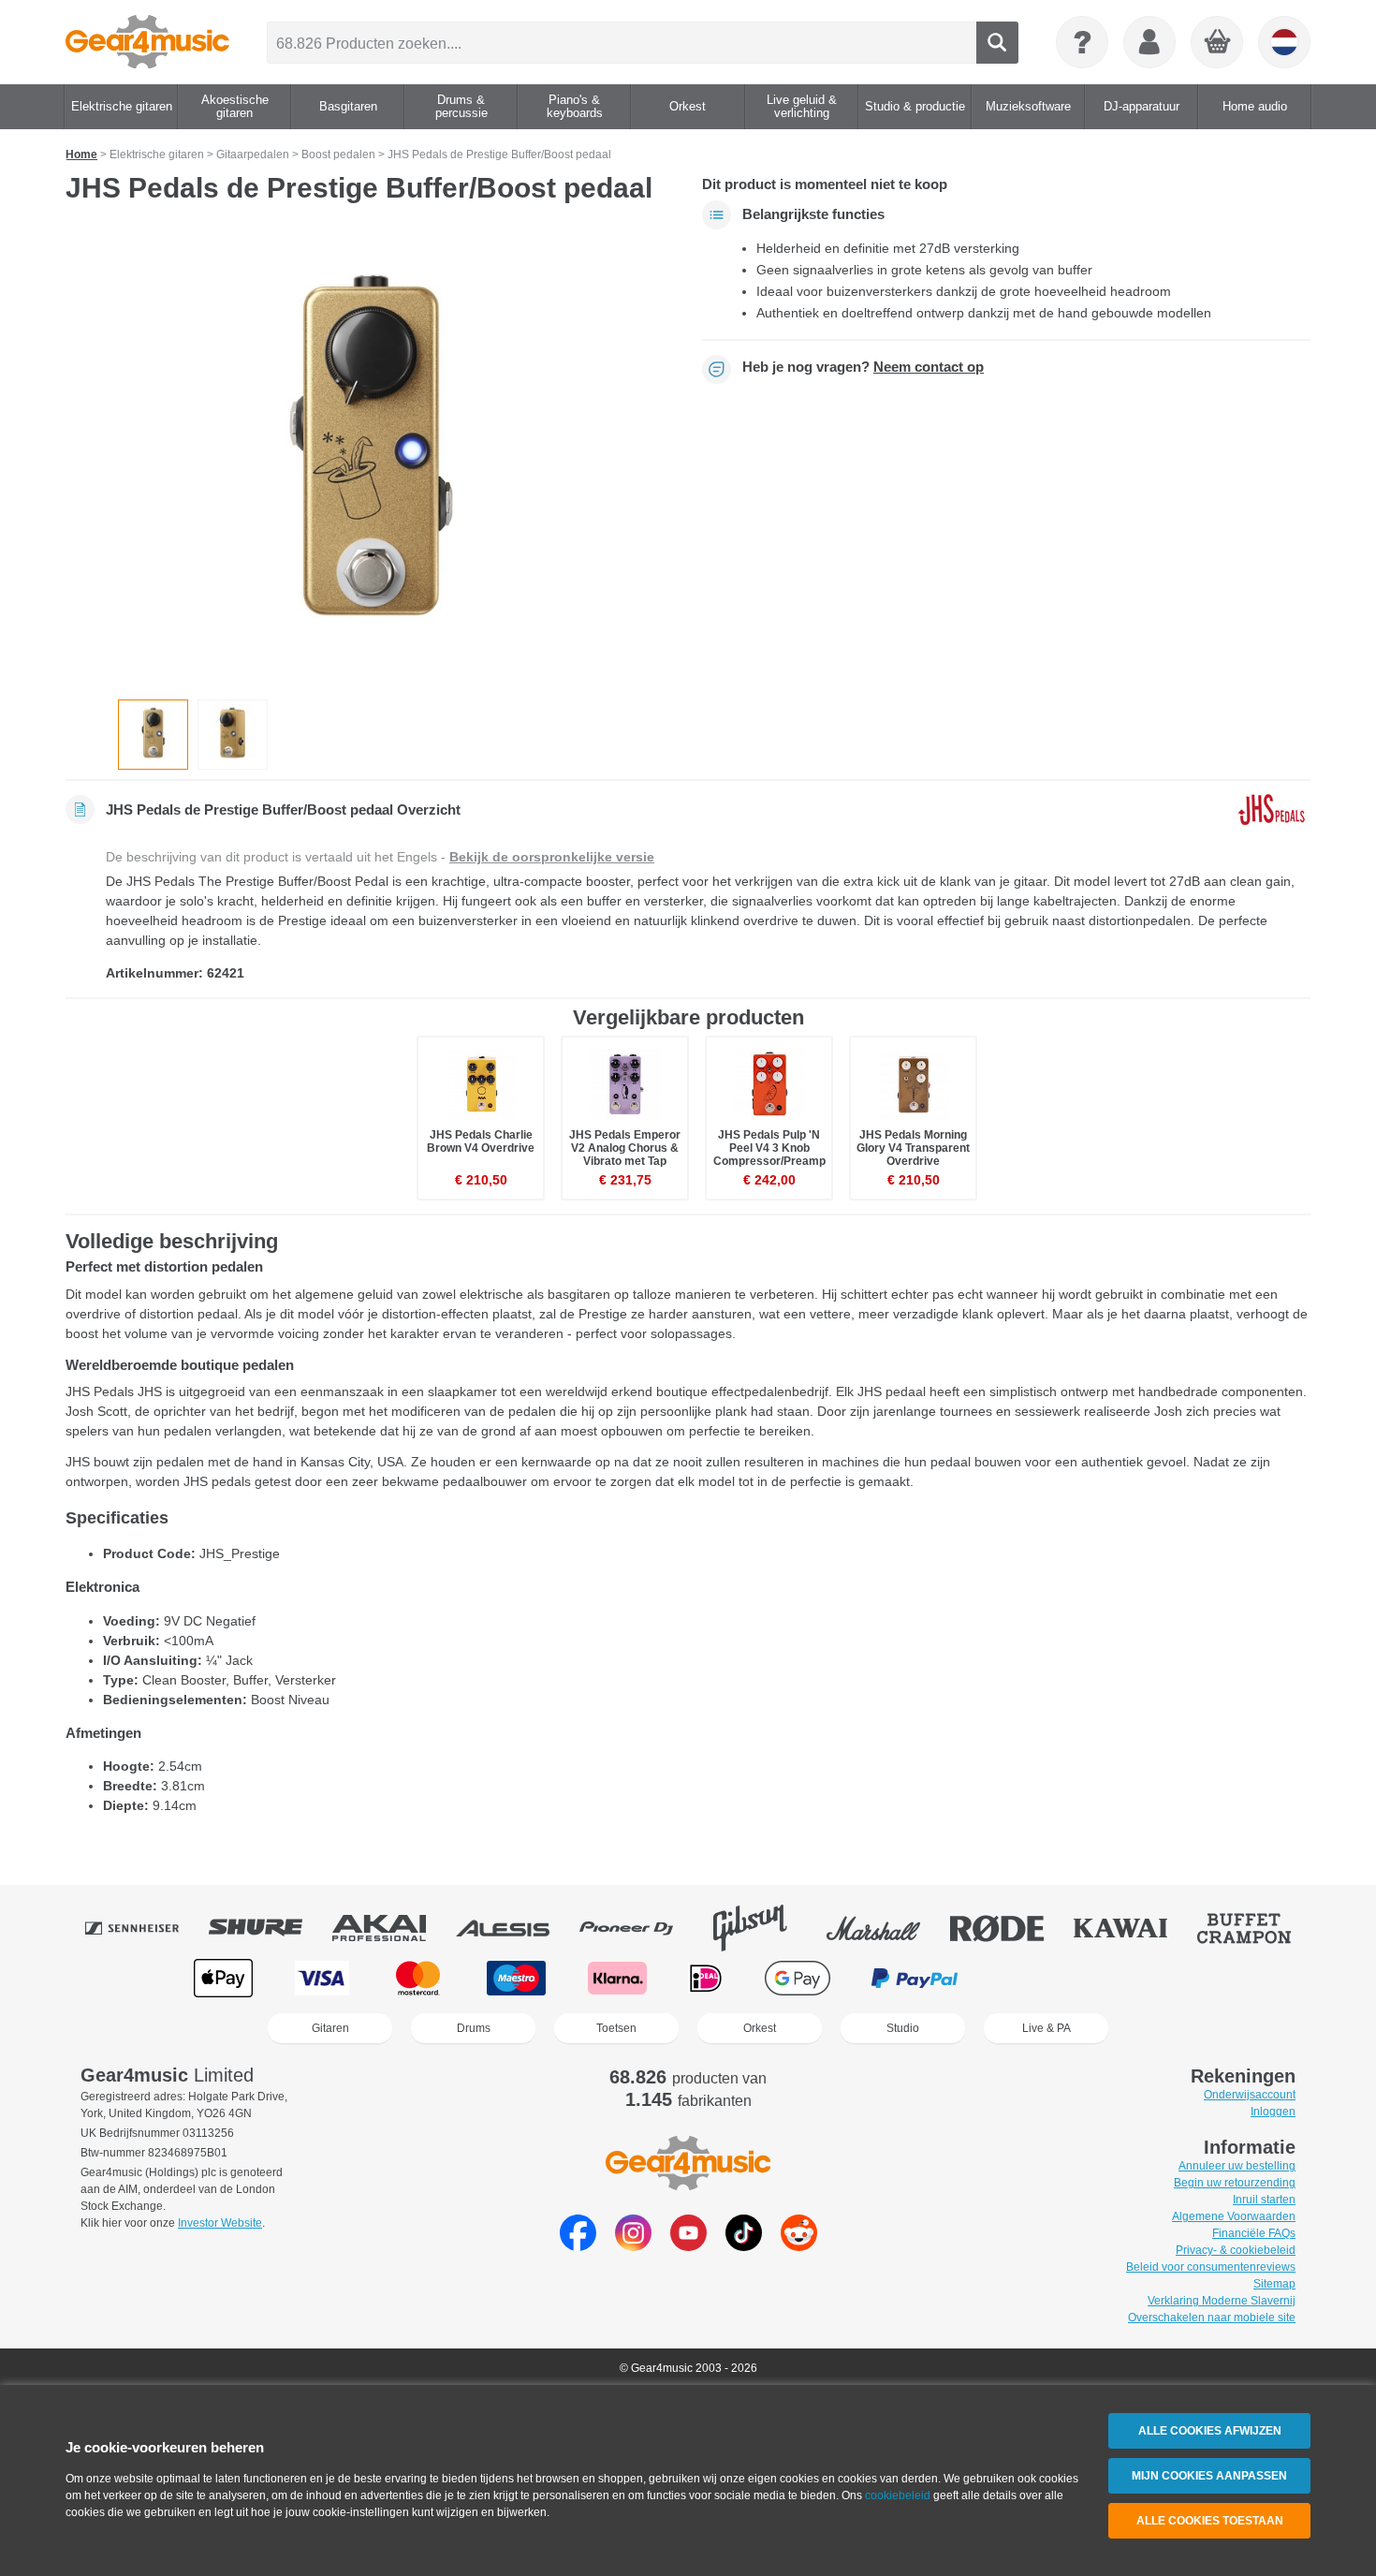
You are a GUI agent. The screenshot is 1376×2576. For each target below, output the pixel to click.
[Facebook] (578, 2246)
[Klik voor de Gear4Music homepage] (147, 42)
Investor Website (220, 2223)
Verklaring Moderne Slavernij (1222, 2301)
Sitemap (1274, 2284)
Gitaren (330, 2028)
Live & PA (1047, 2028)
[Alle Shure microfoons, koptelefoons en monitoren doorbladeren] (269, 1928)
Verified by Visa (1150, 1978)
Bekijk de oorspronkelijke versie (552, 857)
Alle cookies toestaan (1210, 2521)
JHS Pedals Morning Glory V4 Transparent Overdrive (913, 1148)
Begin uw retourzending (1235, 2183)
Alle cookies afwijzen (1210, 2431)
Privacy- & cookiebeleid (1236, 2250)
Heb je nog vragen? (863, 367)
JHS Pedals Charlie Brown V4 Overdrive (481, 1141)
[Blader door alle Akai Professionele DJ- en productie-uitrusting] (392, 1928)
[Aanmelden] (1149, 42)
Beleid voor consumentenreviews (1211, 2267)
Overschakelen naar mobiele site (1212, 2318)
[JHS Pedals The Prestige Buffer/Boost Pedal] (370, 458)
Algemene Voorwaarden (1234, 2216)
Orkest (760, 2028)
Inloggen (1273, 2112)
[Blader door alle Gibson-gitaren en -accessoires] (763, 1928)
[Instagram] (633, 2246)
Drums (474, 2028)
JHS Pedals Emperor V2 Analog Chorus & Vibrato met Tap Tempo (625, 1155)
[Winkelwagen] (1218, 43)
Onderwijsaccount (1250, 2095)
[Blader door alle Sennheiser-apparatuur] (145, 1928)
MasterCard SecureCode (1038, 1978)
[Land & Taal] (1284, 42)
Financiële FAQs (1254, 2233)
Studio (903, 2028)
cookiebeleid (898, 2495)
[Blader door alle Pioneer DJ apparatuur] (639, 1928)
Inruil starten (1264, 2200)
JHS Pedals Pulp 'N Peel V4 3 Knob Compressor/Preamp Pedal (769, 1155)
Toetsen (616, 2028)
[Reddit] (799, 2246)
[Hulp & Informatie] (1082, 42)
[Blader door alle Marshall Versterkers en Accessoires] (886, 1928)
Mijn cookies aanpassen (1209, 2476)
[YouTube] (688, 2246)
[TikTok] (744, 2246)
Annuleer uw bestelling (1237, 2166)
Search (997, 43)
